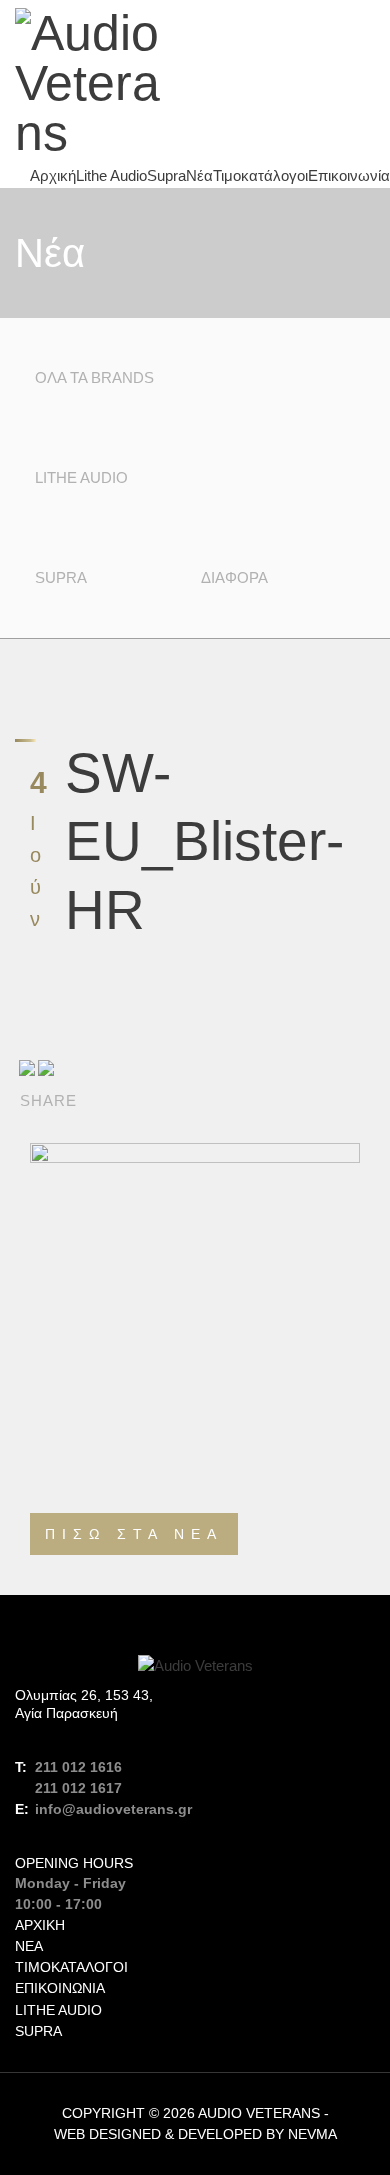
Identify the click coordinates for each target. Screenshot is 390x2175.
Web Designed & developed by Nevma (195, 2134)
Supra (166, 175)
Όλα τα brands (94, 377)
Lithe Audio (111, 175)
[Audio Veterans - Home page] (97, 83)
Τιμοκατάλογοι (260, 175)
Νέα (199, 175)
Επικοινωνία (349, 175)
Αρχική (53, 175)
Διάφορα (234, 577)
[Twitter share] (46, 1067)
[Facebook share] (27, 1067)
